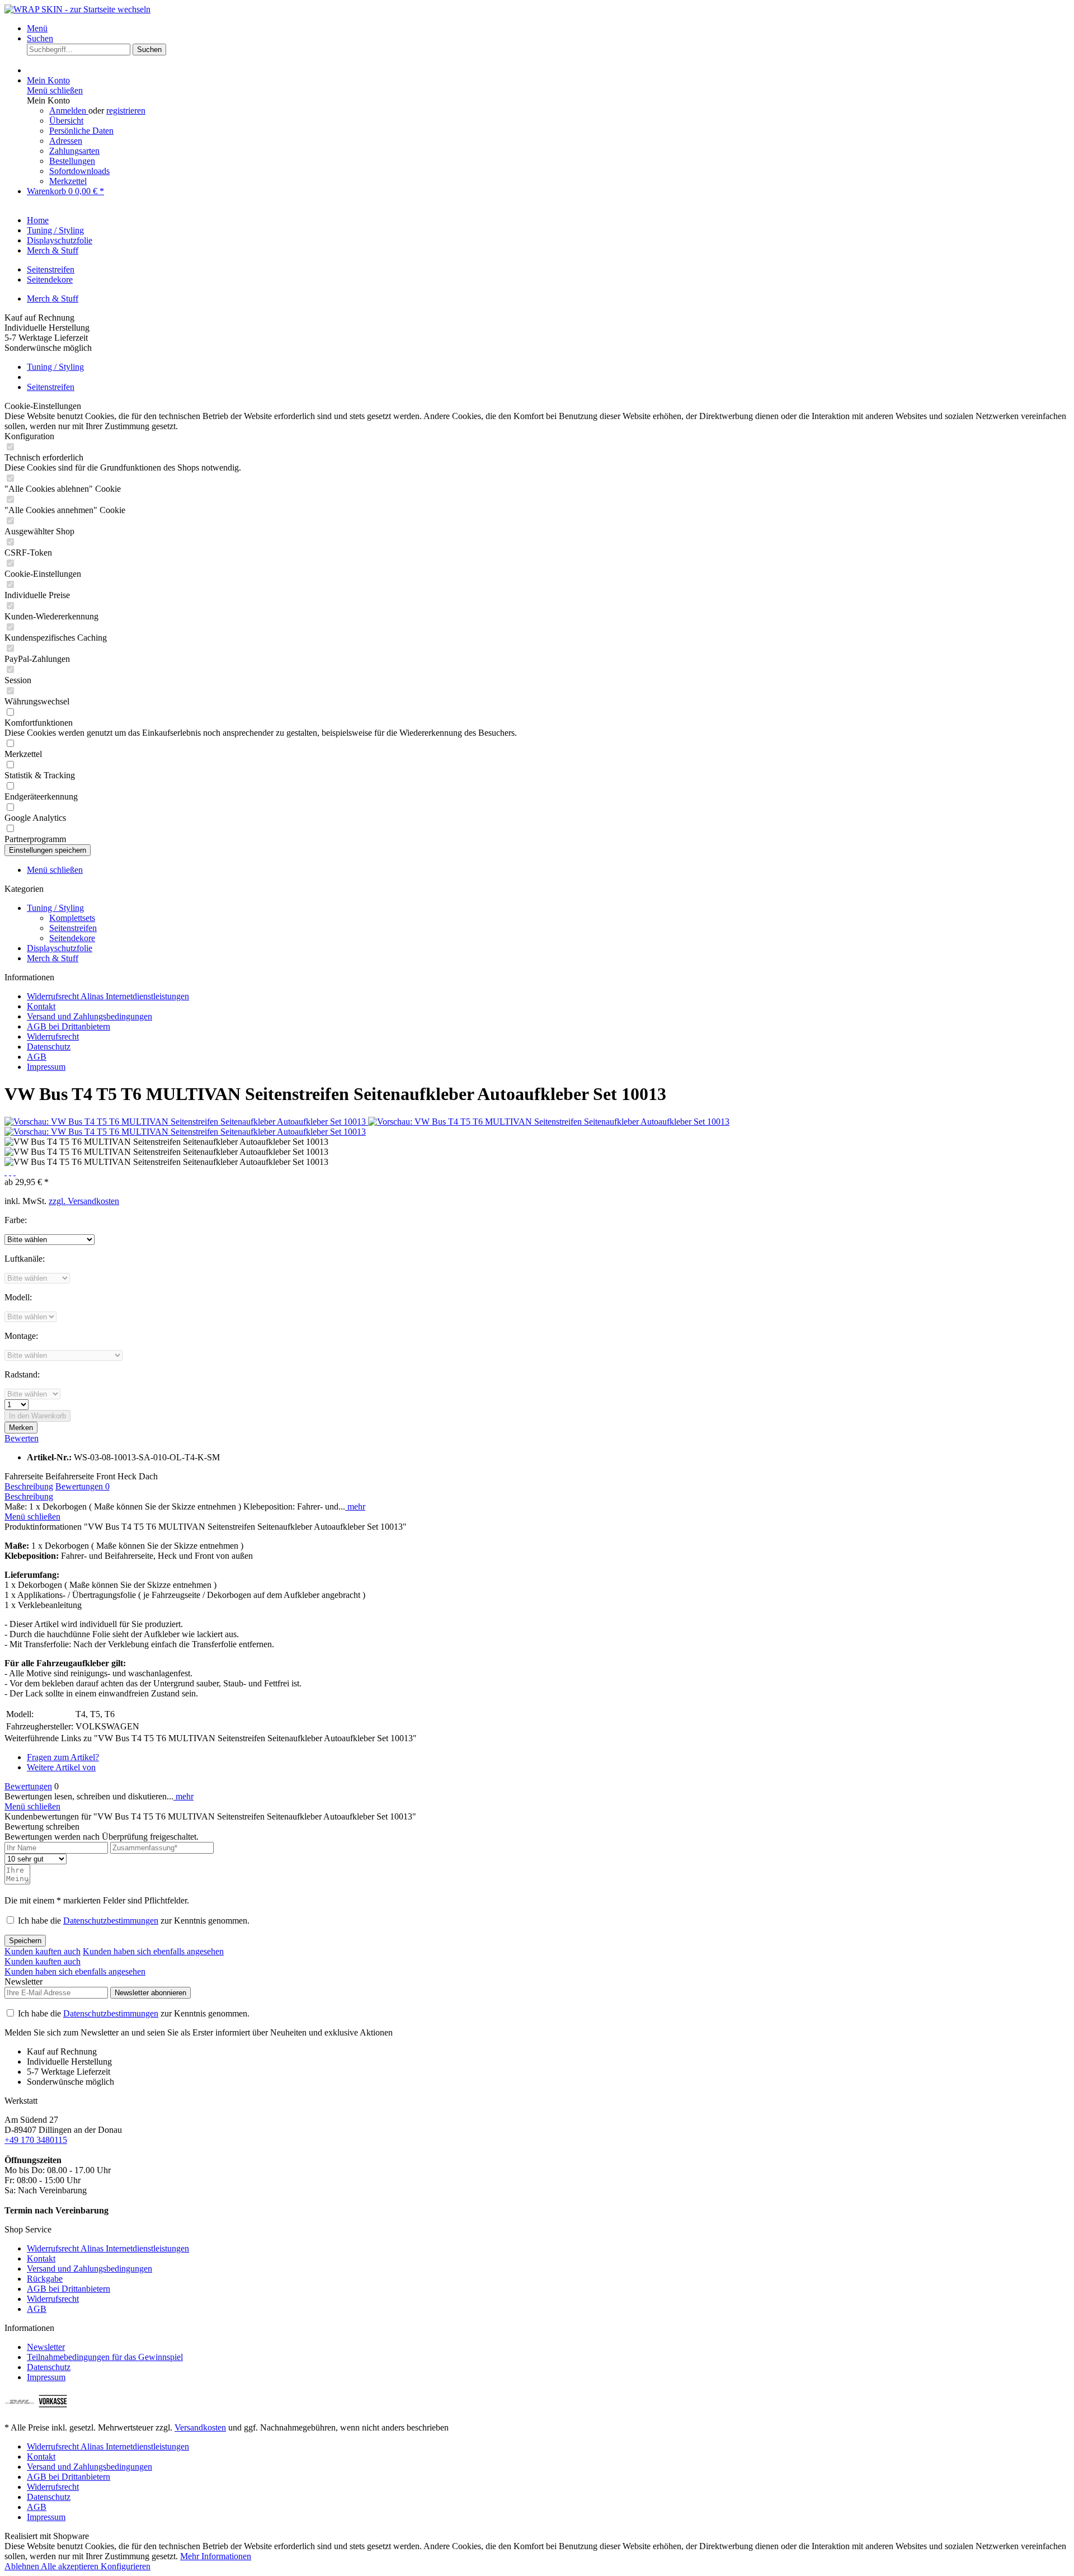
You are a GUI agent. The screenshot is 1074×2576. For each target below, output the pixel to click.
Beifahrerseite (70, 1476)
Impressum (46, 1067)
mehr (355, 1506)
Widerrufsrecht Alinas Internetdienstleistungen (108, 996)
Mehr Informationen (216, 2556)
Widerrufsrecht (53, 1036)
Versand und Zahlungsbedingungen (89, 1016)
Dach (148, 1476)
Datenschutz (49, 1047)
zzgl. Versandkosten (84, 1201)
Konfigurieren (126, 2566)
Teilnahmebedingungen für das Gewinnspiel (105, 2357)
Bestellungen (72, 161)
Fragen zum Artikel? (63, 1757)
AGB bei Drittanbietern (69, 1026)
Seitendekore (50, 279)
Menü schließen (55, 90)
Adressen (66, 141)
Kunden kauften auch (43, 1951)
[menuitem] (548, 29)
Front (106, 1476)
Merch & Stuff (53, 299)
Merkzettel (68, 181)
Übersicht (66, 121)
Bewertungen (83, 1486)
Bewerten (22, 1438)
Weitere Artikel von (61, 1767)
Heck (127, 1476)
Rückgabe (45, 2279)
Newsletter (46, 2347)
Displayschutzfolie (60, 948)
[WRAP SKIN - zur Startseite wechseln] (77, 9)
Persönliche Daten (81, 131)
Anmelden (69, 111)
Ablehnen (23, 2566)
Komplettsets (72, 918)
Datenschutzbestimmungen (111, 1921)
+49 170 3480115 (36, 2140)
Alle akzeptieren (71, 2566)
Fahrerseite (24, 1476)
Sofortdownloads (79, 171)
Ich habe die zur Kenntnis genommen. (134, 1921)
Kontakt (41, 1006)
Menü (37, 28)
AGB (37, 1057)
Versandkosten (200, 2427)
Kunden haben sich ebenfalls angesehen (153, 1951)
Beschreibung (29, 1486)
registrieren (126, 111)
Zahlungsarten (74, 151)
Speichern (25, 1941)
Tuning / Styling (55, 908)
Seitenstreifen (51, 269)
